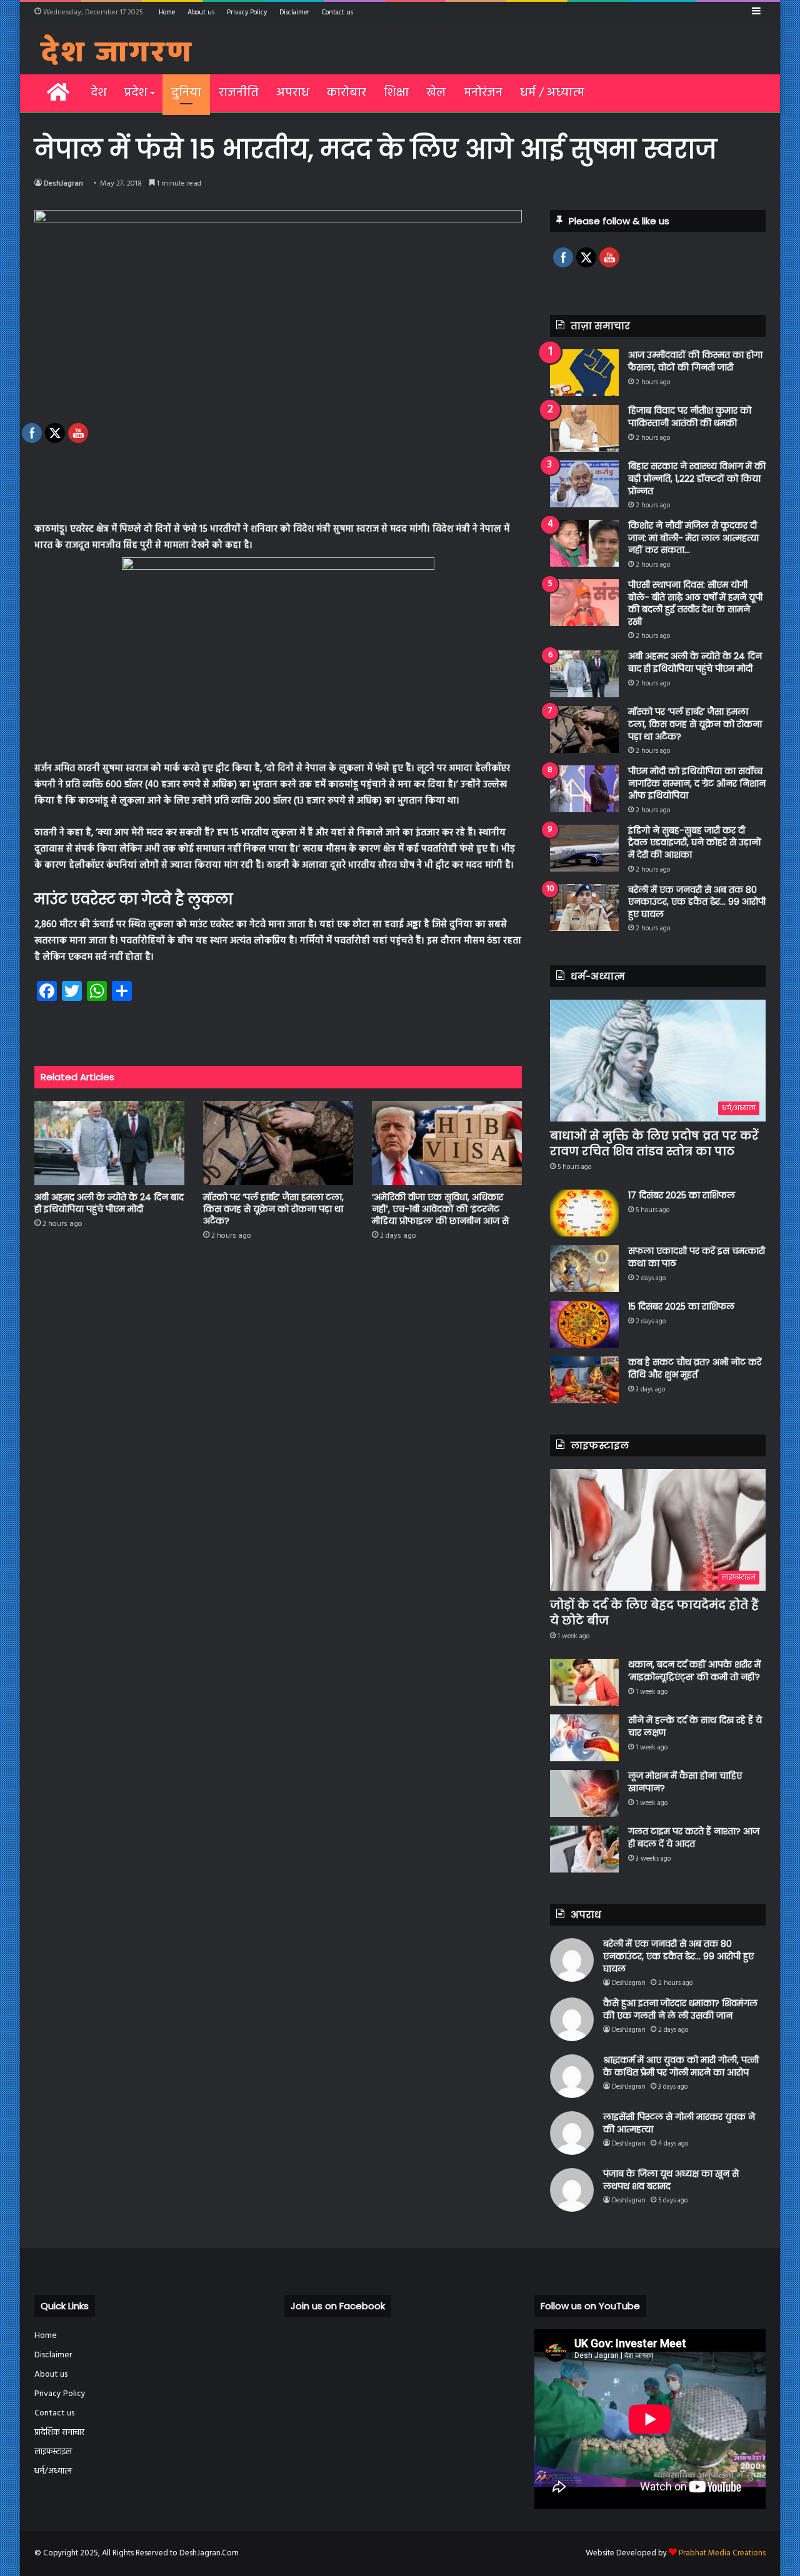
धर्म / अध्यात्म (552, 93)
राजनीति (239, 93)
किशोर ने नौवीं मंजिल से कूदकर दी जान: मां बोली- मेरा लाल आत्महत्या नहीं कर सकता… (693, 538)
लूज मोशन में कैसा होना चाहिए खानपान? (685, 1782)
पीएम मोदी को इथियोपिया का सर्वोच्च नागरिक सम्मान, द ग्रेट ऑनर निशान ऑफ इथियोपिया (697, 783)
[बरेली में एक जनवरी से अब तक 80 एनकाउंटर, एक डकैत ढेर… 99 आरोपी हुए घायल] (584, 908)
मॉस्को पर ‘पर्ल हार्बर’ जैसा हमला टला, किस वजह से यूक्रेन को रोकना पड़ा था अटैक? (273, 1209)
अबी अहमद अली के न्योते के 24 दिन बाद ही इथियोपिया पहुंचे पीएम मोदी (695, 662)
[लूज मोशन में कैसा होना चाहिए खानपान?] (584, 1793)
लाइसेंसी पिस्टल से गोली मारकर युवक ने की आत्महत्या (679, 2123)
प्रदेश (135, 93)
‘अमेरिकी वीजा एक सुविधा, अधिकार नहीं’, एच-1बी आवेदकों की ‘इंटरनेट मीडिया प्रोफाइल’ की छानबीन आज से (440, 1209)
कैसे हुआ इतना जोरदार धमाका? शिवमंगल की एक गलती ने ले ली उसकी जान (680, 2009)
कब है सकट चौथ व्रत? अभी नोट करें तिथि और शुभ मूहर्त (695, 1368)
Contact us (337, 12)
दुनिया (186, 93)
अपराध (293, 93)
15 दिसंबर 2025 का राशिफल (681, 1306)
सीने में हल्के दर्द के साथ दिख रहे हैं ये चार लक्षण (695, 1726)
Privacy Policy (247, 12)
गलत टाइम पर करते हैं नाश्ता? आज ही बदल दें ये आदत (694, 1838)
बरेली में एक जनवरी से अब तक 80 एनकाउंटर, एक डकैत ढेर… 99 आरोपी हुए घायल (697, 902)
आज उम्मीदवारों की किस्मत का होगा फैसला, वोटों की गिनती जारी (695, 361)
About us (201, 12)
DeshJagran (63, 184)
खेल (436, 93)
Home (167, 12)
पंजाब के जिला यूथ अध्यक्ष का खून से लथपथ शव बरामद (671, 2180)
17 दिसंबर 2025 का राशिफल (682, 1195)
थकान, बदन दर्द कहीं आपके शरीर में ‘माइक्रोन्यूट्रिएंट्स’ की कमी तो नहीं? (694, 1671)
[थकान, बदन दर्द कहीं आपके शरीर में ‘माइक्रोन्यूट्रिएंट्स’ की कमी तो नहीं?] (584, 1682)
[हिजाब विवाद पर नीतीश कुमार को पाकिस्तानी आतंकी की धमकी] (584, 428)
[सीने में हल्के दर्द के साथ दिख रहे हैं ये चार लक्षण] (584, 1738)
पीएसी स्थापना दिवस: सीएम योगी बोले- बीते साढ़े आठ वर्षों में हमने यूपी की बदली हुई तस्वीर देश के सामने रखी (695, 603)
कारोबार (347, 93)
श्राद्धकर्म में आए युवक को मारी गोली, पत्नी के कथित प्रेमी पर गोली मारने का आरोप (681, 2066)
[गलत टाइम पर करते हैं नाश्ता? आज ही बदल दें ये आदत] (584, 1849)
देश (98, 93)
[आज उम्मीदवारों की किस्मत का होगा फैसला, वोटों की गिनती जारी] (584, 373)
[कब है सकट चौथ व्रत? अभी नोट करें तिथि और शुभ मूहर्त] (584, 1380)
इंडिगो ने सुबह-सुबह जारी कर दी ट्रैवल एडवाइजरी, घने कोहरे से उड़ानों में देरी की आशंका (695, 843)
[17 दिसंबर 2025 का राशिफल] (584, 1213)
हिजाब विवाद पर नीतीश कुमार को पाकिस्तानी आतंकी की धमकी (690, 417)
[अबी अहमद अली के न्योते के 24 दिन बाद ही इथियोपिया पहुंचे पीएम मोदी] (584, 674)
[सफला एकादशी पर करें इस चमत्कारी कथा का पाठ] (584, 1269)
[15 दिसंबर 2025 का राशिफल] (584, 1324)
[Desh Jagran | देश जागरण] (116, 49)
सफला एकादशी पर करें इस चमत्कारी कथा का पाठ (697, 1257)
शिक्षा (396, 93)
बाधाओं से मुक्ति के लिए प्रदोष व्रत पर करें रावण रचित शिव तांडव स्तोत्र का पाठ (654, 1143)
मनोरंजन (483, 93)
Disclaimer (294, 12)
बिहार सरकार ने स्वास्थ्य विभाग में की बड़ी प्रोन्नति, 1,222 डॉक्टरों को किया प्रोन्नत (697, 478)
